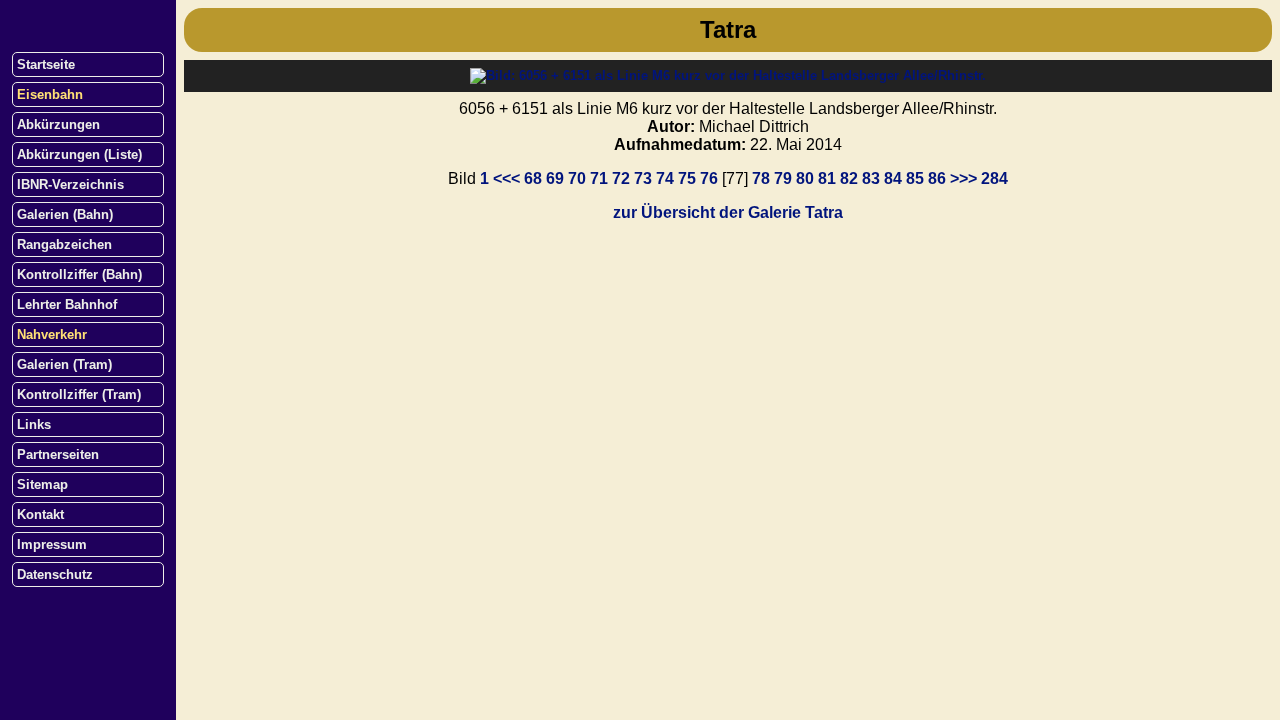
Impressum (52, 544)
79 (783, 178)
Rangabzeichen (64, 244)
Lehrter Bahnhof (67, 304)
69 (555, 178)
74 (665, 178)
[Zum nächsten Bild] (728, 75)
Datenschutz (55, 574)
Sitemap (42, 484)
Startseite (46, 64)
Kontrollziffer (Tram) (79, 394)
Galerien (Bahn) (65, 214)
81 (827, 178)
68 (533, 178)
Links (34, 424)
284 (994, 178)
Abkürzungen (58, 124)
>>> (963, 178)
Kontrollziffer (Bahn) (79, 274)
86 (937, 178)
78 (761, 178)
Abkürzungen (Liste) (79, 154)
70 (577, 178)
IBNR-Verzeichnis (70, 184)
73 (643, 178)
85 (915, 178)
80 (805, 178)
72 (621, 178)
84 (893, 178)
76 (709, 178)
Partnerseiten (58, 454)
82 (849, 178)
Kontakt (40, 514)
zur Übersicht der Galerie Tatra (728, 212)
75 (687, 178)
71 (599, 178)
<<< (506, 178)
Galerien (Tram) (64, 364)
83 (871, 178)
